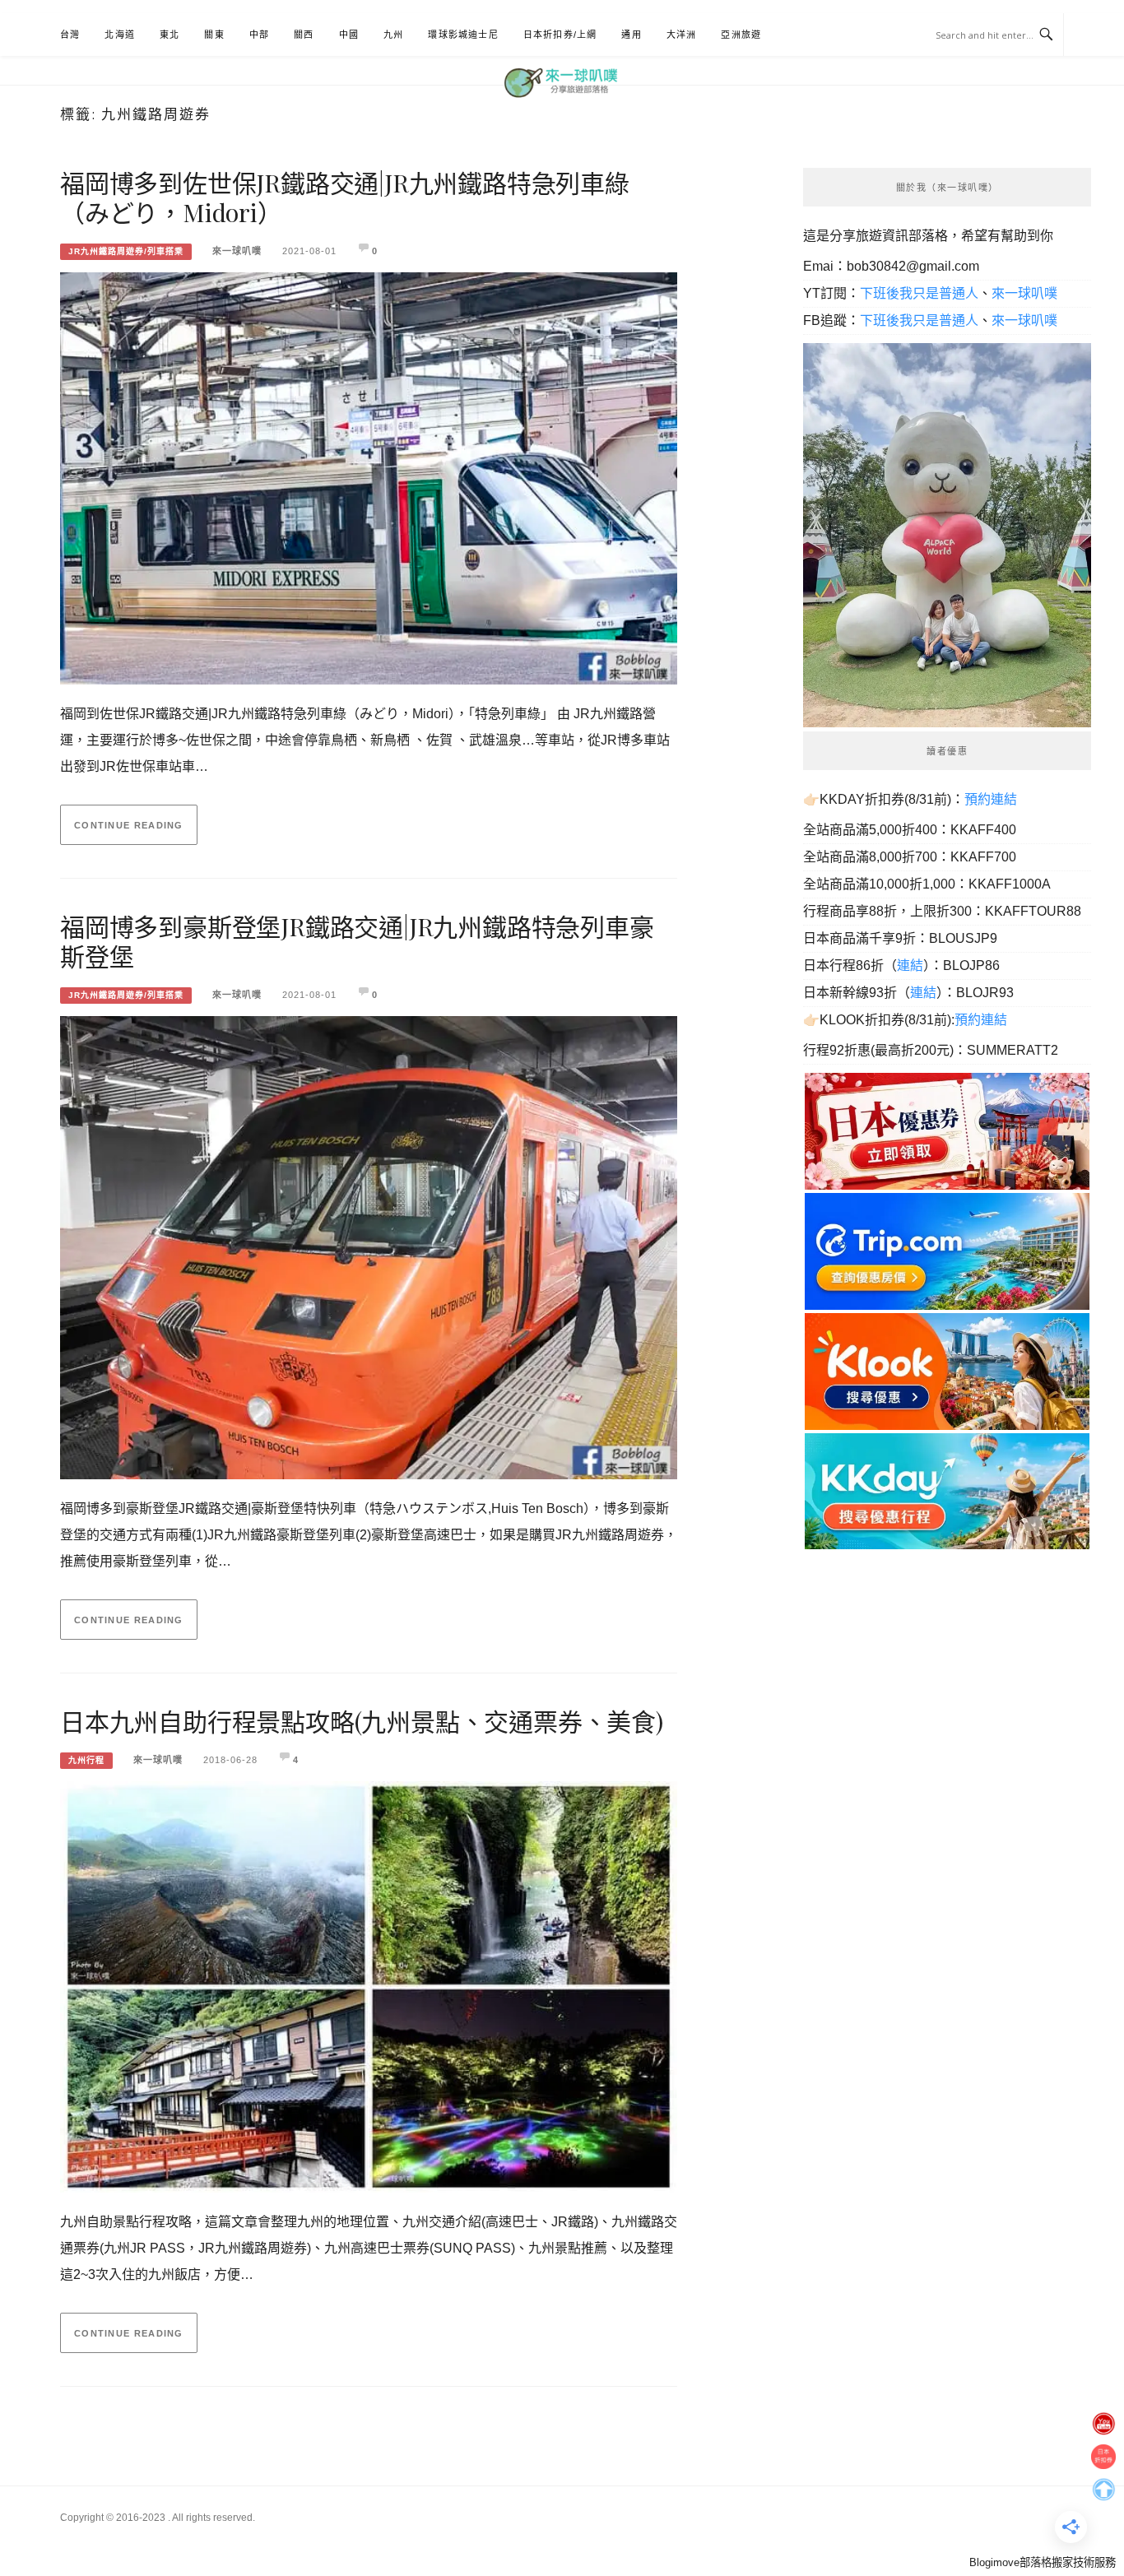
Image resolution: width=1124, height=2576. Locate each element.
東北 (170, 35)
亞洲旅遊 (741, 35)
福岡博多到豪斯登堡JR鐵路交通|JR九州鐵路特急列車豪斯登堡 (357, 941)
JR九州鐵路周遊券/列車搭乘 (126, 251)
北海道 (120, 35)
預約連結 (991, 799)
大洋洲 (682, 35)
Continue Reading (129, 825)
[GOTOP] (1103, 2485)
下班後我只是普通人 (919, 293)
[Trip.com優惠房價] (947, 1250)
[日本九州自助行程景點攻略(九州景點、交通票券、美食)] (369, 1982)
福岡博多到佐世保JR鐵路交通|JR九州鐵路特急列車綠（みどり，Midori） (345, 197)
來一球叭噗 (237, 251)
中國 (349, 35)
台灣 (70, 35)
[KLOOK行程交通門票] (947, 1370)
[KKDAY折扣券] (947, 1490)
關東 (214, 35)
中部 (259, 35)
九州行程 (86, 1760)
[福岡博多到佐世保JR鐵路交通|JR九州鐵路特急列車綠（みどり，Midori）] (369, 473)
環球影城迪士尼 (463, 35)
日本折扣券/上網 (560, 35)
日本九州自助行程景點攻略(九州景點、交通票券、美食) (362, 1721)
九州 (393, 35)
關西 (304, 35)
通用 (631, 35)
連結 (910, 965)
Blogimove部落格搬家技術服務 (1043, 2562)
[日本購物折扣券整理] (947, 1130)
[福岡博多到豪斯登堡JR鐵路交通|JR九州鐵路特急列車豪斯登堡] (369, 1243)
